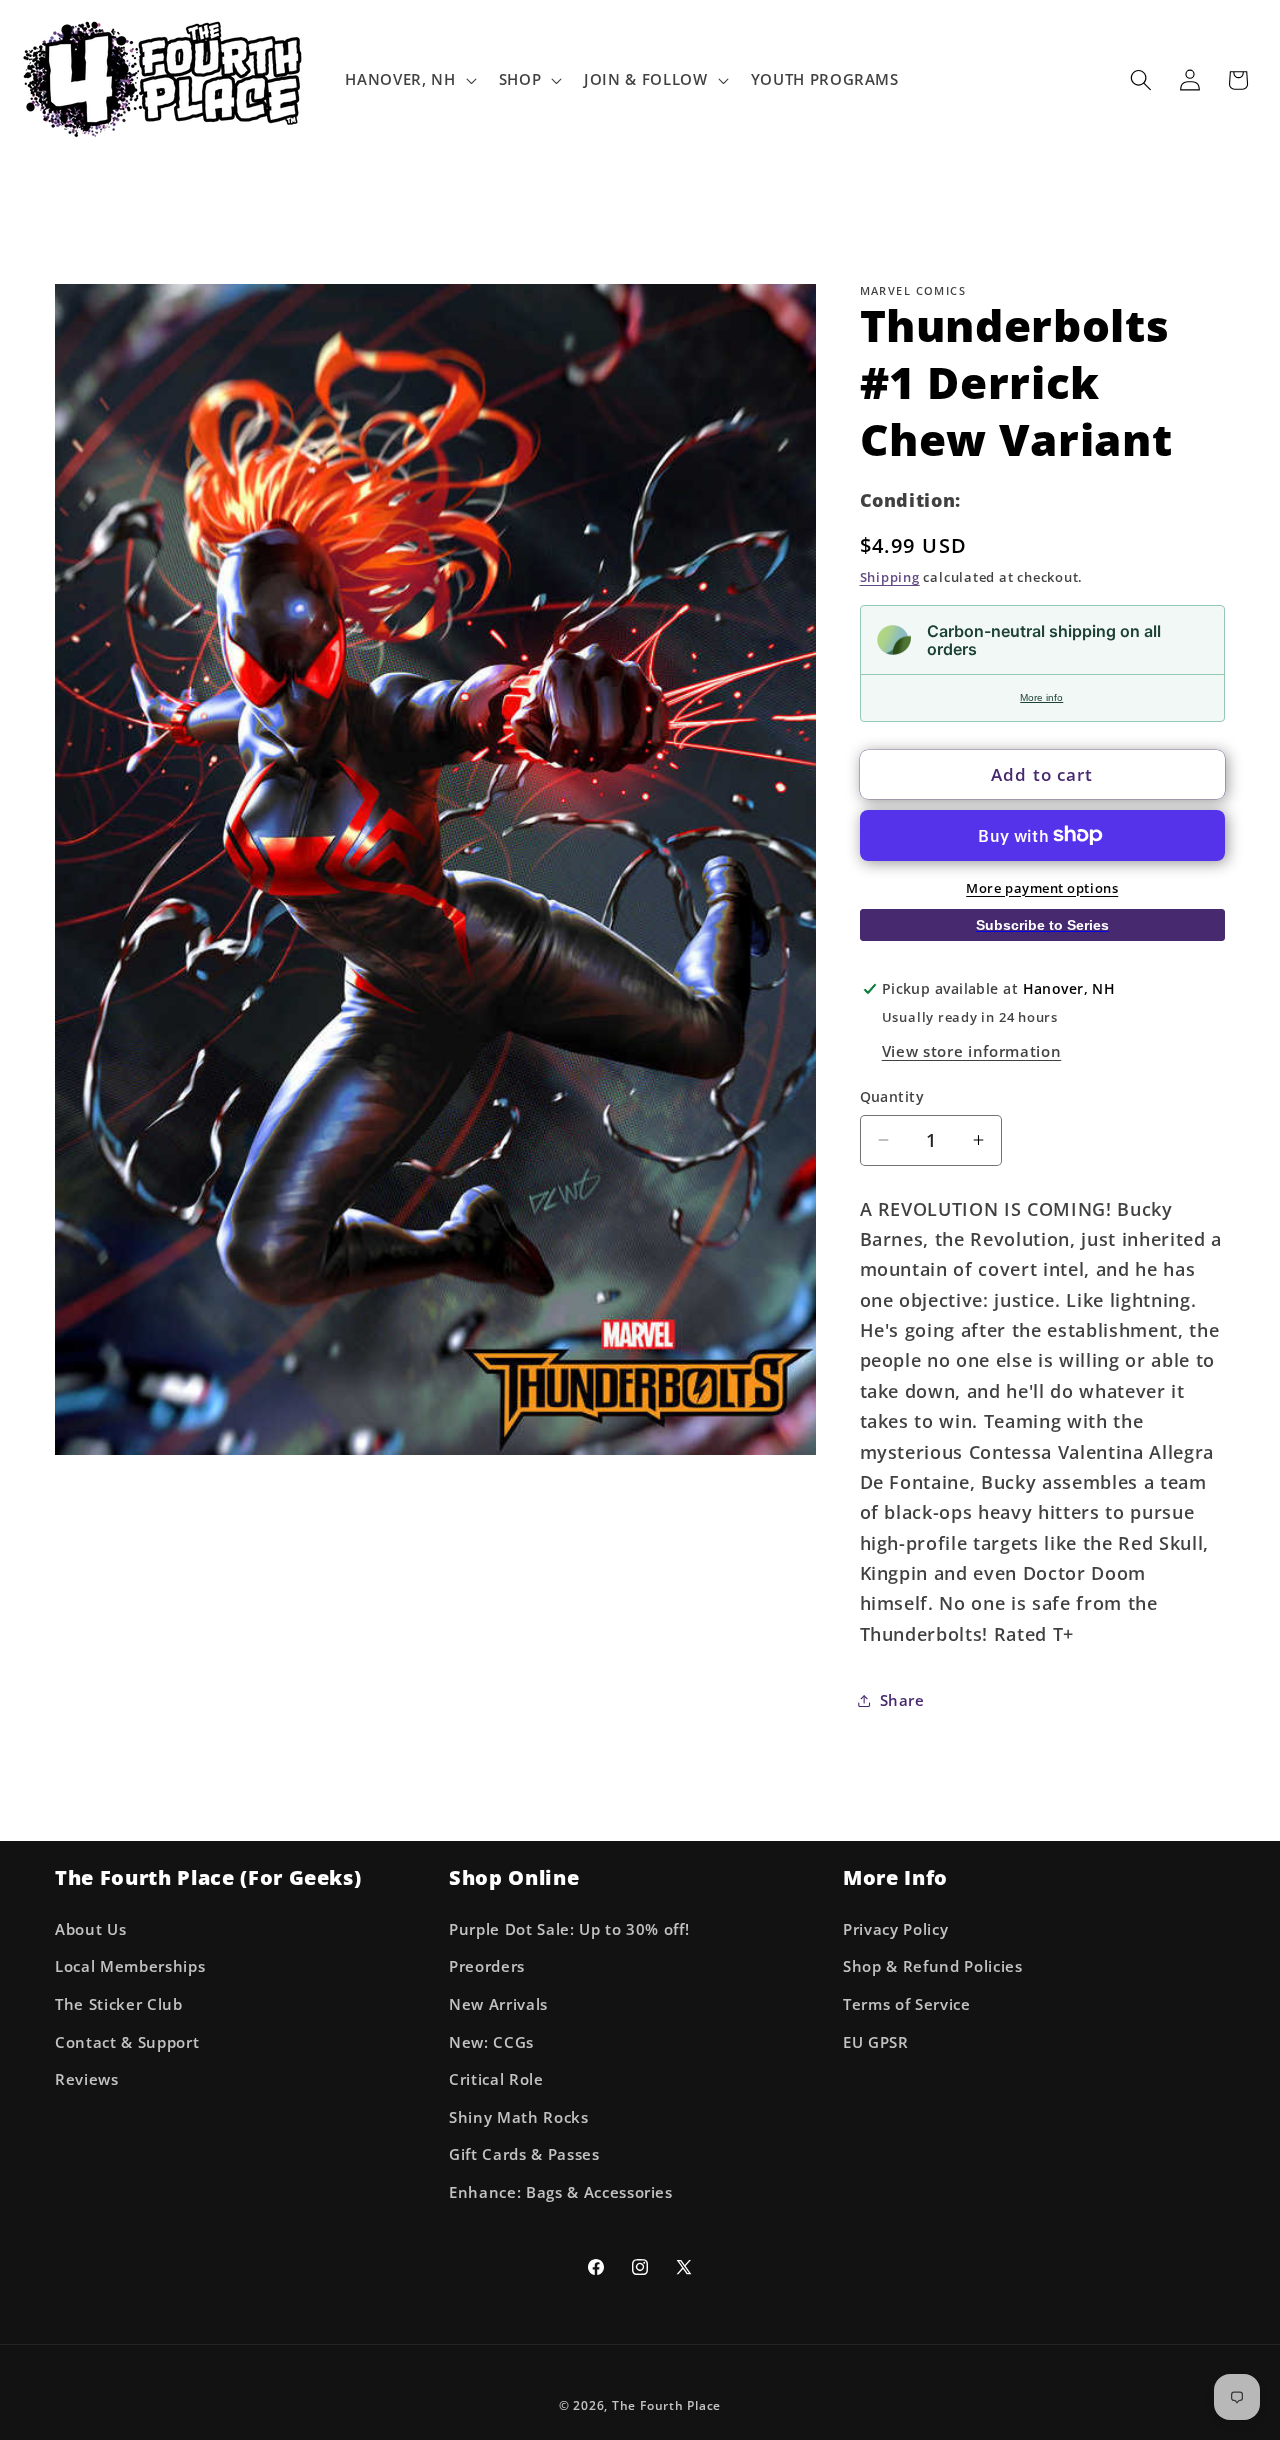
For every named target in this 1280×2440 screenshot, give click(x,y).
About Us (90, 1929)
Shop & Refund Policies (933, 1966)
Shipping (890, 577)
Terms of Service (907, 2004)
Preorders (487, 1966)
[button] (408, 80)
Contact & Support (127, 2042)
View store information (972, 1050)
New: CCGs (491, 2042)
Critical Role (496, 2079)
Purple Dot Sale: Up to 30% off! (569, 1929)
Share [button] (902, 1699)
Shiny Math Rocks (519, 2117)
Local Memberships (130, 1966)
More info (1041, 697)
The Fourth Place (666, 2405)
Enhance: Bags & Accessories (561, 2192)
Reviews (87, 2079)
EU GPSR (876, 2042)
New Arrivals (498, 2004)
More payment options (1042, 887)
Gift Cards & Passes (524, 2154)
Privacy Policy (895, 1929)
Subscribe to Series (1042, 924)
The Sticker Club (119, 2004)
